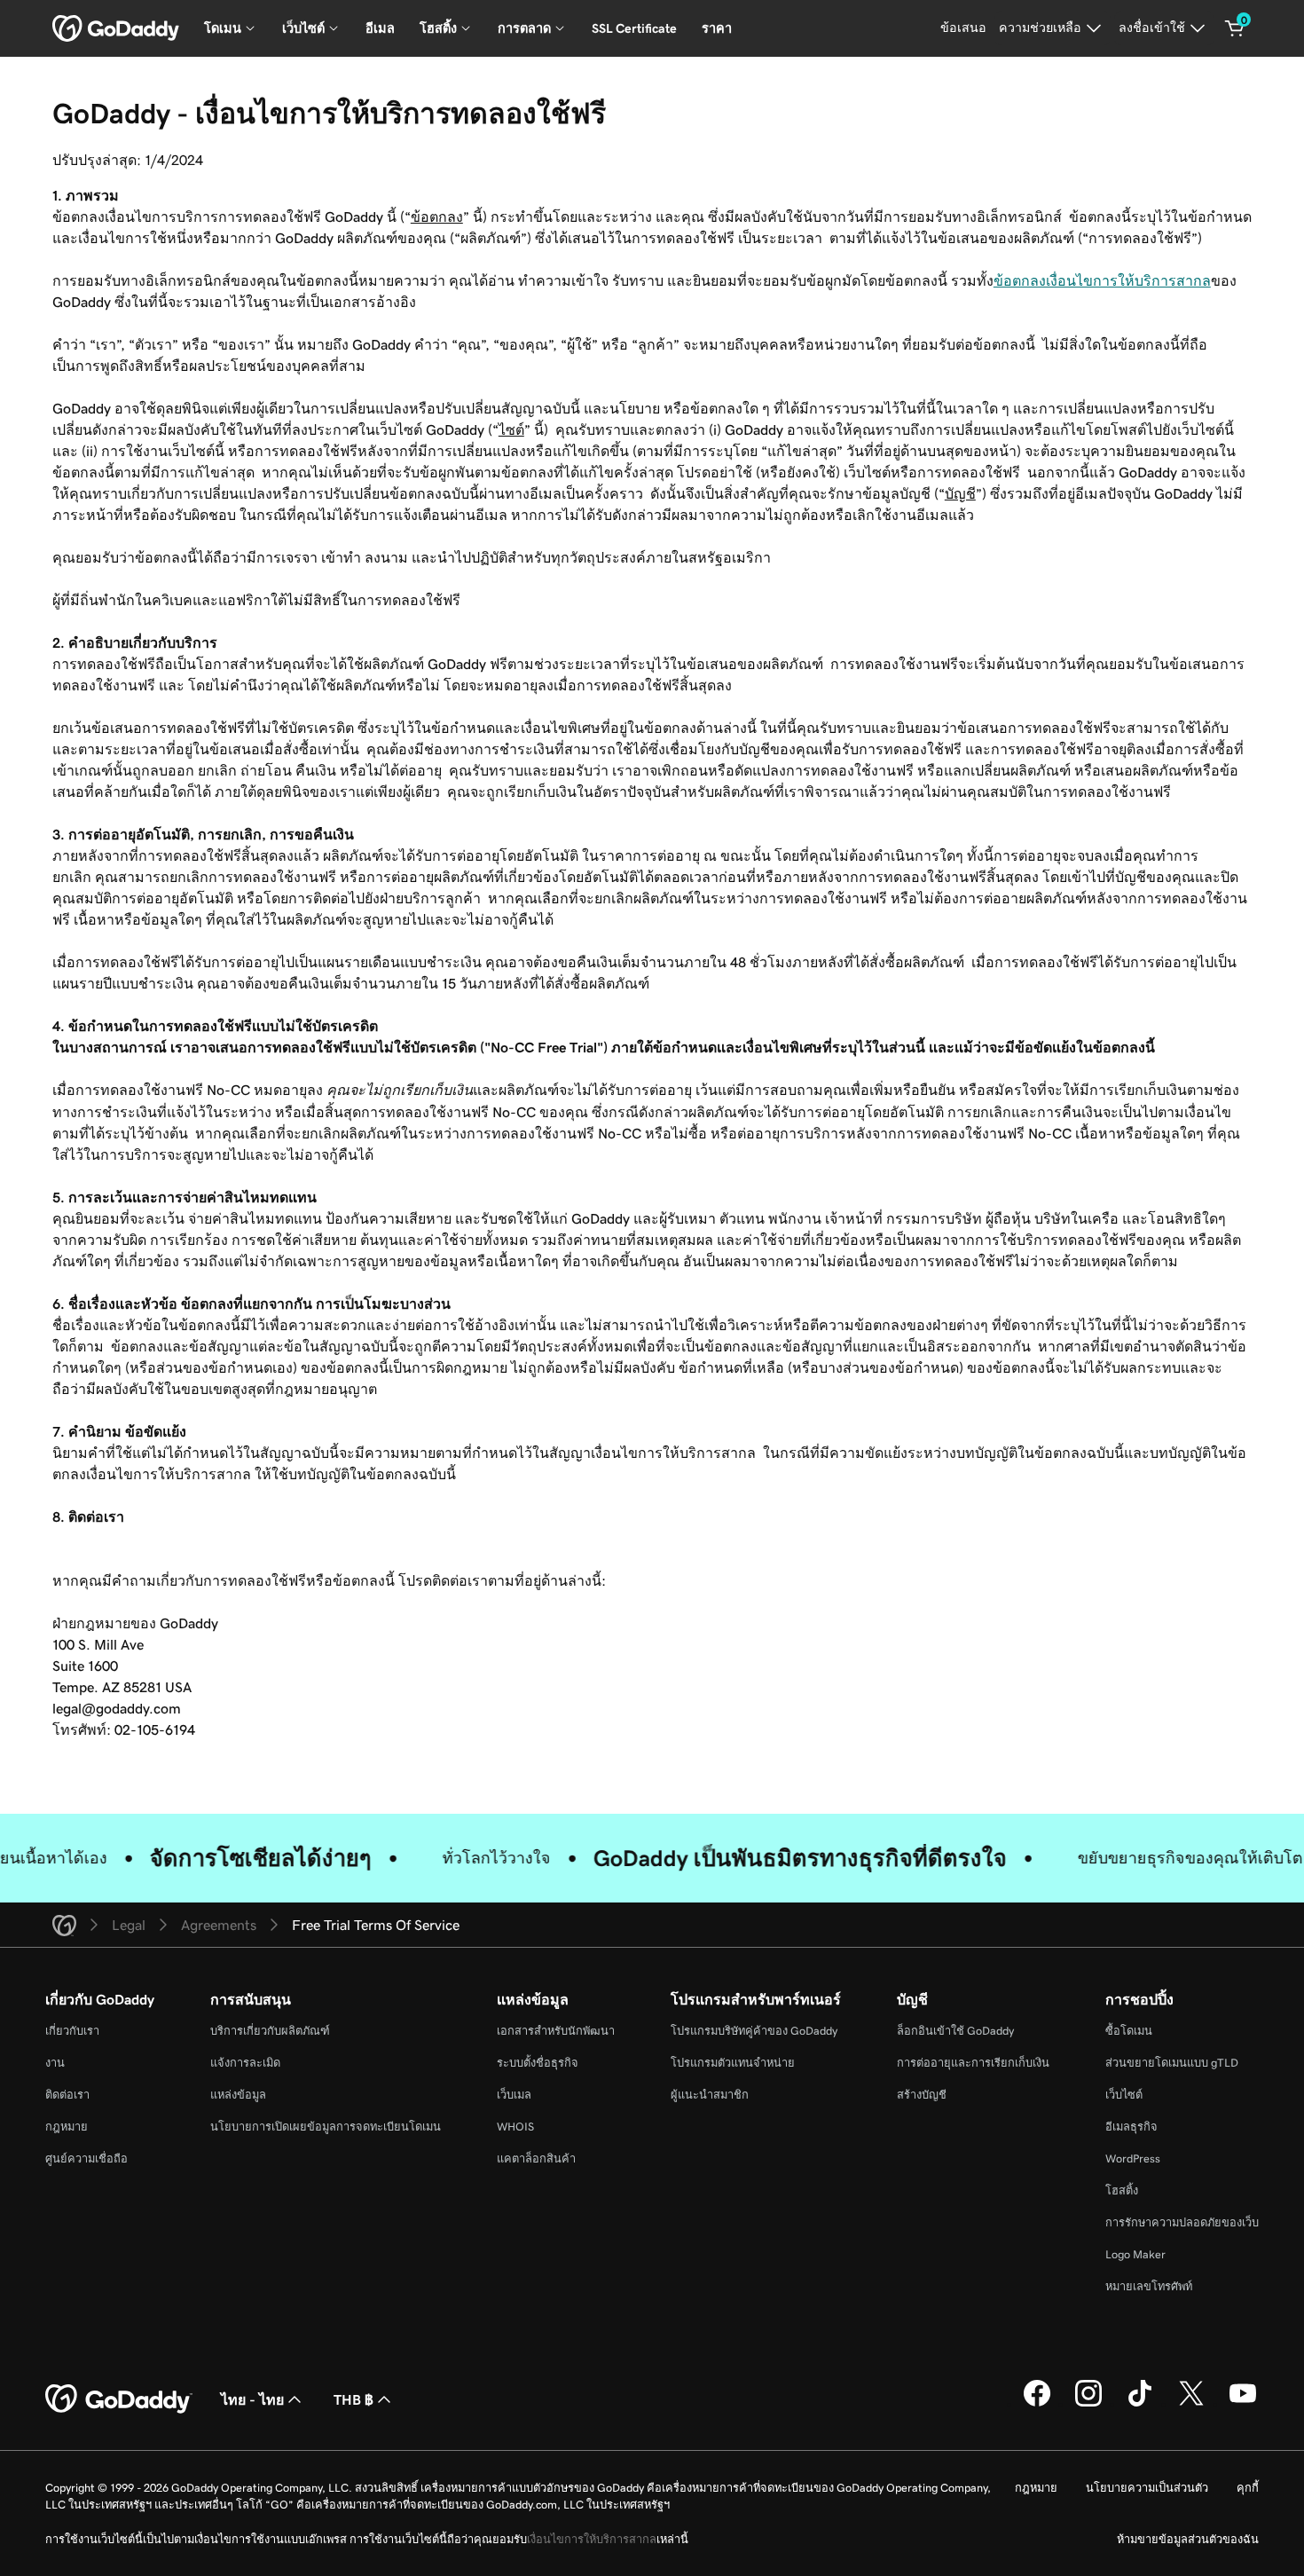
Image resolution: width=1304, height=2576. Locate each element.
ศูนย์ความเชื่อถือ (86, 2158)
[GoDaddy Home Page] (119, 2399)
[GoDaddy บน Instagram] (1088, 2404)
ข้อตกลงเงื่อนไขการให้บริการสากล (1102, 280)
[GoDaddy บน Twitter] (1191, 2404)
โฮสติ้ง (1122, 2190)
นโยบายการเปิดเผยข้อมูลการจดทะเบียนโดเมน (326, 2127)
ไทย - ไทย (252, 2399)
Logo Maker (1135, 2254)
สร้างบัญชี (922, 2095)
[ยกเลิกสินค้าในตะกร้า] (1235, 28)
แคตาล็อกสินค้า (536, 2158)
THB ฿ (353, 2399)
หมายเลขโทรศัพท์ (1149, 2286)
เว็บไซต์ (1124, 2095)
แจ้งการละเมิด (245, 2063)
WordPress (1133, 2158)
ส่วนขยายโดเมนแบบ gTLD (1172, 2063)
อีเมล (380, 28)
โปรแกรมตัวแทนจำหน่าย (733, 2063)
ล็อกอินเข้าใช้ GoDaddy (955, 2031)
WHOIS (515, 2127)
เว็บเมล (514, 2095)
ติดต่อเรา (67, 2095)
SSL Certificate (634, 28)
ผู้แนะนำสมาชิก (710, 2095)
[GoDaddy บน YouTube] (1243, 2404)
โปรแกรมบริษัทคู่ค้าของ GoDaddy (754, 2031)
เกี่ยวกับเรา (72, 2031)
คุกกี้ (1248, 2488)
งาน (55, 2063)
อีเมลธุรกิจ (1131, 2127)
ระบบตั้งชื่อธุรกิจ (538, 2063)
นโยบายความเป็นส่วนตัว (1147, 2488)
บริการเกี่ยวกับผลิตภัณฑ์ (270, 2031)
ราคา (717, 28)
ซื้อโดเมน (1129, 2031)
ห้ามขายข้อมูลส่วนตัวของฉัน (1188, 2539)
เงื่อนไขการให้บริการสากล (592, 2539)
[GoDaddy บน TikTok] (1140, 2404)
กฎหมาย (67, 2127)
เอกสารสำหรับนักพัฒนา (556, 2031)
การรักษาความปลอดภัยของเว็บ (1182, 2222)
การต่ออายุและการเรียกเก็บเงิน (973, 2063)
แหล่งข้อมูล (238, 2095)
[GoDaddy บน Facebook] (1037, 2404)
